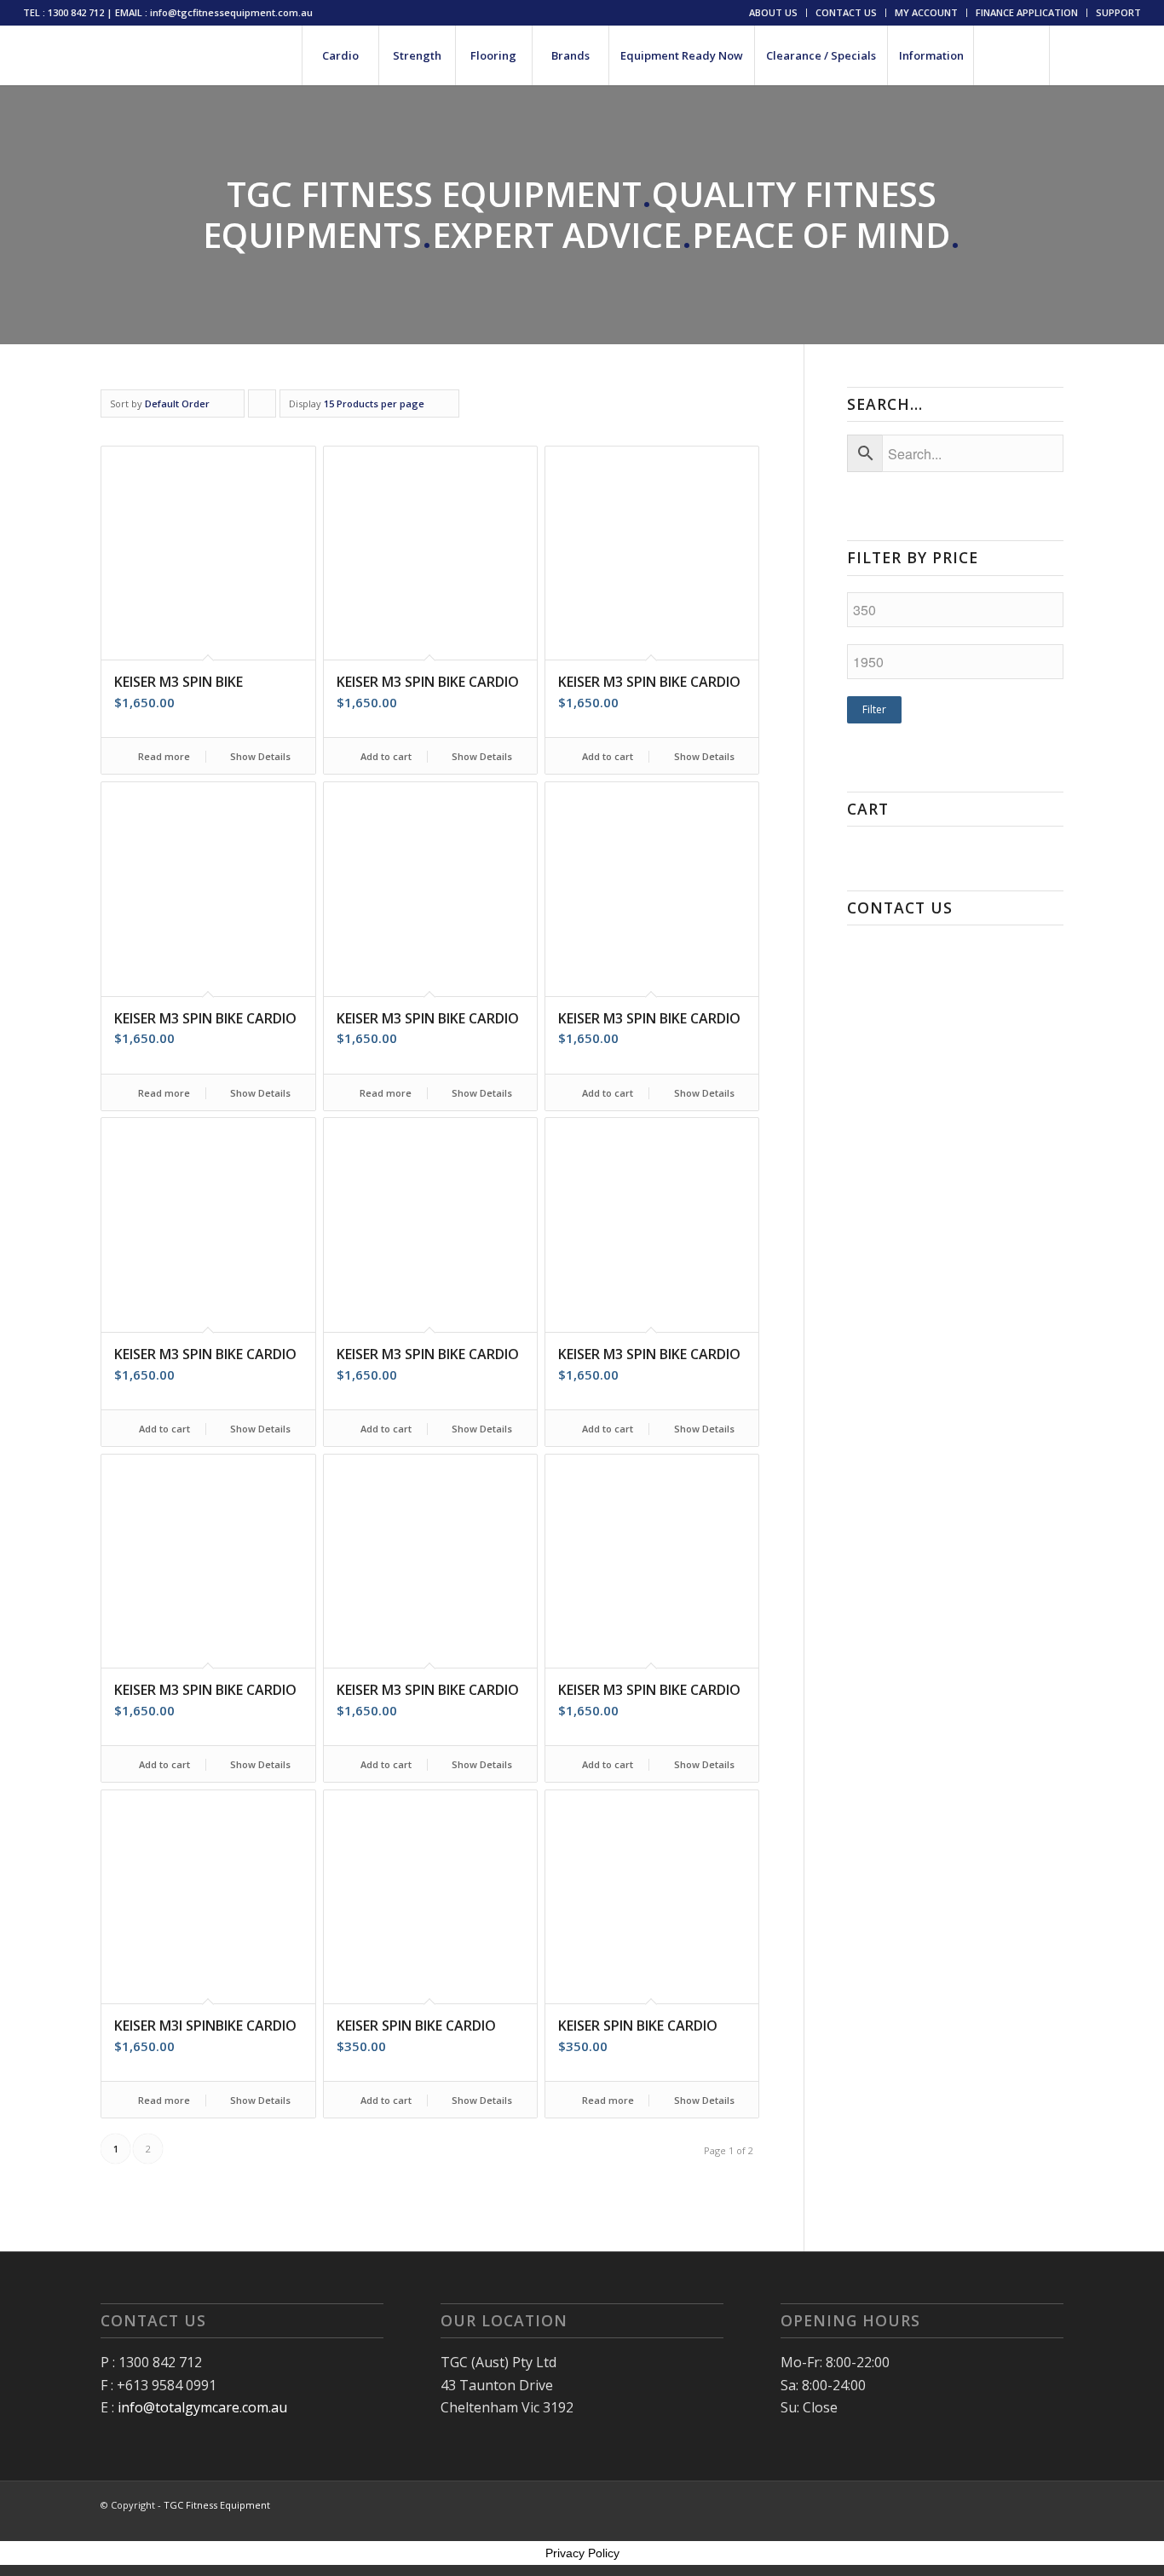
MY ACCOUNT (926, 12)
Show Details (259, 756)
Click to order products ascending (262, 407)
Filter (874, 709)
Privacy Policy (582, 2553)
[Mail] (1128, 55)
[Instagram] (1103, 55)
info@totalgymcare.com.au (202, 2407)
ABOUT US (773, 12)
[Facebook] (1077, 55)
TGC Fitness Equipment (217, 2505)
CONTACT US (846, 12)
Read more (163, 756)
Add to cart (385, 756)
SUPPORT (1118, 12)
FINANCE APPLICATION (1027, 12)
